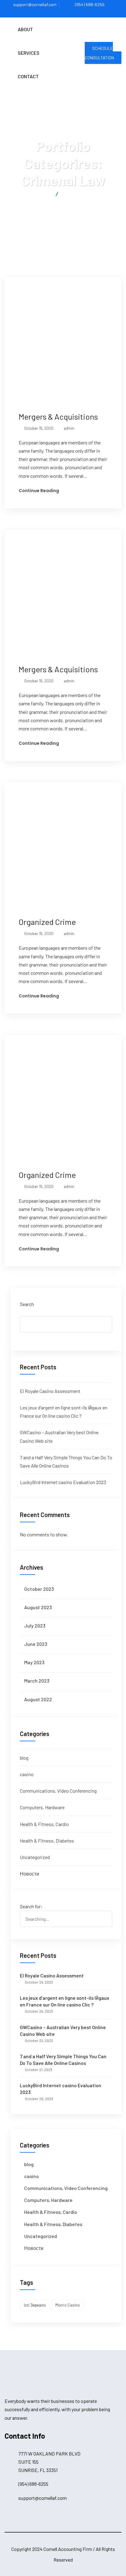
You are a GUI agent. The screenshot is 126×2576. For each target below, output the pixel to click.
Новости (30, 1874)
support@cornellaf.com (35, 4)
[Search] (105, 1910)
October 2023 (39, 1589)
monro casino (68, 2305)
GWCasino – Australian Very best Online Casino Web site (63, 2030)
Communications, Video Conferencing (58, 1791)
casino (27, 1774)
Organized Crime (47, 922)
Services (29, 53)
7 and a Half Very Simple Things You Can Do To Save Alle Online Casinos (63, 2060)
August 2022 (38, 1699)
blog (24, 1758)
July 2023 (35, 1626)
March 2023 (37, 1681)
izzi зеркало (35, 2305)
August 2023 (38, 1607)
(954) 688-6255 (90, 4)
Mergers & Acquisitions (58, 416)
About (25, 29)
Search (27, 1304)
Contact (28, 76)
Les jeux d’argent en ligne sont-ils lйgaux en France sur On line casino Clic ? (65, 2001)
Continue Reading (39, 491)
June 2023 (36, 1644)
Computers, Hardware (42, 1807)
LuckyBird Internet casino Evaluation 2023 (63, 1482)
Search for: (31, 1906)
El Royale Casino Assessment (50, 1391)
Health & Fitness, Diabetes (47, 1841)
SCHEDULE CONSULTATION (99, 53)
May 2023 (34, 1662)
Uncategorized (35, 1857)
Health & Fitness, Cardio (44, 1824)
